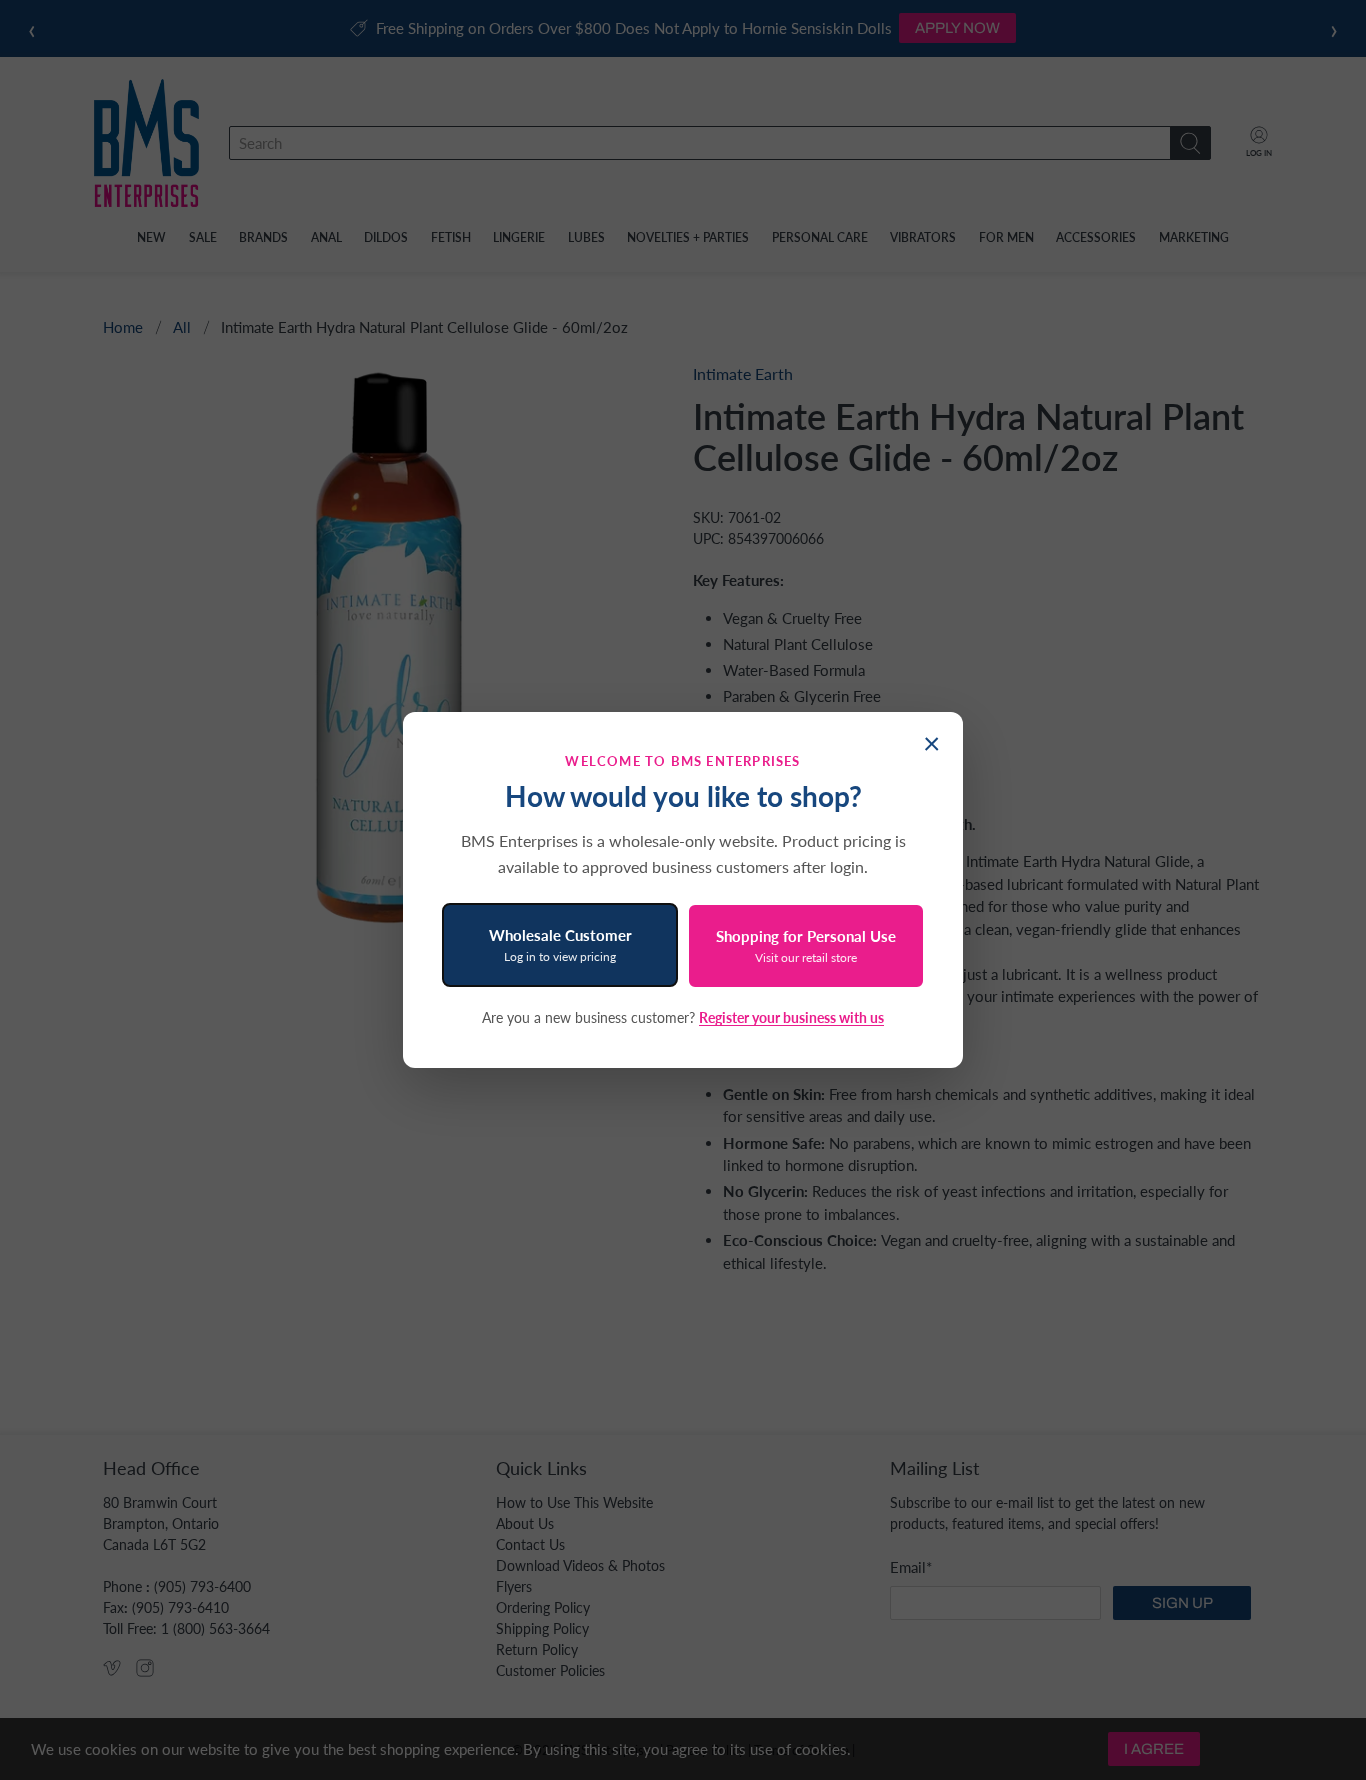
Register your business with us (791, 1017)
